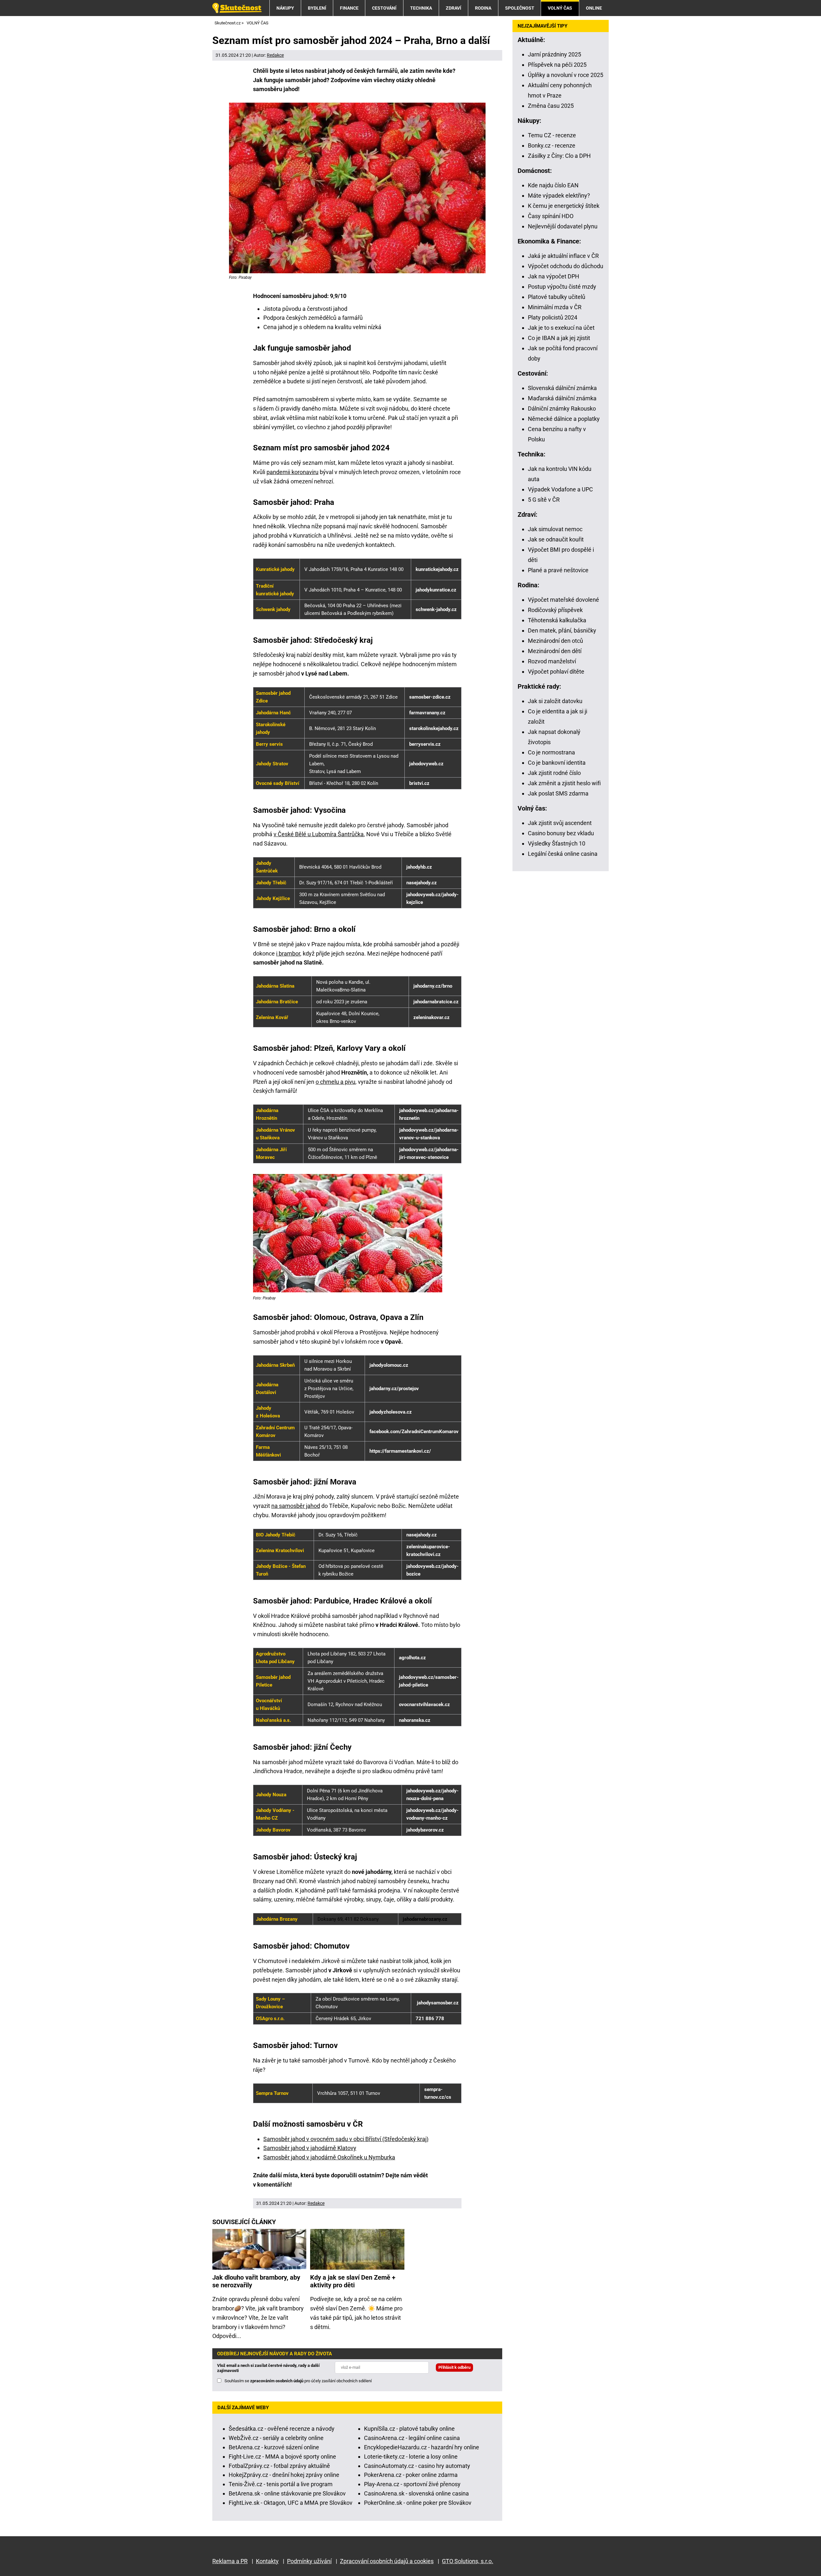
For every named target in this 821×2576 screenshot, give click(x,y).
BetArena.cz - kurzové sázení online (274, 2447)
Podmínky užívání (309, 2561)
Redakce (275, 55)
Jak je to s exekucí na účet (561, 328)
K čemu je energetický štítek (564, 206)
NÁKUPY (285, 8)
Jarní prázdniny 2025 (554, 54)
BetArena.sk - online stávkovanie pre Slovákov (287, 2493)
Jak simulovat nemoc (555, 529)
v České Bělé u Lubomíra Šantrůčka (319, 834)
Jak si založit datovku (555, 701)
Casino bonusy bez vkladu (561, 833)
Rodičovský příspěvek (555, 610)
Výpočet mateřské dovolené (563, 600)
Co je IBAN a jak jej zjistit (559, 338)
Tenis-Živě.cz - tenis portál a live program (281, 2484)
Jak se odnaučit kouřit (556, 539)
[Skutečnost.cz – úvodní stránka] (237, 8)
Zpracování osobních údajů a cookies (387, 2561)
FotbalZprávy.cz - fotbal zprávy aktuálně (279, 2466)
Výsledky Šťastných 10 (557, 843)
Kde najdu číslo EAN (553, 185)
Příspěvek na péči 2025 (557, 65)
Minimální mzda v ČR (555, 307)
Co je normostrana (551, 752)
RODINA (483, 8)
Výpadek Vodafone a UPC (560, 489)
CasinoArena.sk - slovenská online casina (416, 2493)
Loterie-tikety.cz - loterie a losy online (411, 2457)
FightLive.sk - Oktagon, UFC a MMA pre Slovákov (291, 2503)
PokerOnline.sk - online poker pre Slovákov (418, 2503)
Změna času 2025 (551, 106)
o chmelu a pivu (335, 1082)
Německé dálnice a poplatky (564, 419)
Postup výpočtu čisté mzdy (562, 287)
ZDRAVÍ (453, 8)
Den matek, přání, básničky (562, 630)
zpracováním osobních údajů (277, 2381)
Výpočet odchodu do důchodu (566, 266)
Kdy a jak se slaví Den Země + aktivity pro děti (353, 2281)
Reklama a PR (230, 2561)
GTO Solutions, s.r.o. (468, 2561)
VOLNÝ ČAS (560, 8)
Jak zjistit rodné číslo (554, 773)
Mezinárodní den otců (555, 641)
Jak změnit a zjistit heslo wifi (564, 783)
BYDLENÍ (317, 8)
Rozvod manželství (552, 661)
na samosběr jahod (296, 1506)
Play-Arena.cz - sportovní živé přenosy (412, 2484)
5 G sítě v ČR (544, 500)
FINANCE (349, 8)
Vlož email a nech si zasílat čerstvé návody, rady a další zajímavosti (268, 2368)
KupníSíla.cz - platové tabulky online (409, 2429)
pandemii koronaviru (292, 472)
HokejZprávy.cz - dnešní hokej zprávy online (284, 2475)
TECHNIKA (421, 8)
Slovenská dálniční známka (562, 388)
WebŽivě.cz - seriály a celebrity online (276, 2438)
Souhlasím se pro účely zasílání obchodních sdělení (298, 2381)
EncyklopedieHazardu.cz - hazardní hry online (422, 2447)
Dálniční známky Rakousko (562, 408)
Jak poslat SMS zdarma (558, 793)
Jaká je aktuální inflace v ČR (563, 256)
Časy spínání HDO (551, 216)
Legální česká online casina (563, 854)
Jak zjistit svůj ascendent (560, 823)
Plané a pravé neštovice (558, 570)
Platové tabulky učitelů (557, 297)
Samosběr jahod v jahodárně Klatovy (310, 2148)
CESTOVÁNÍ (384, 8)
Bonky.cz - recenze (552, 145)
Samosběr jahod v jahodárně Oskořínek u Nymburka (329, 2157)
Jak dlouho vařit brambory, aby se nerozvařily (256, 2281)
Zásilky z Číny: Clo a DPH (559, 156)
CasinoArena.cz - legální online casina (412, 2438)
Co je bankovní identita (557, 763)
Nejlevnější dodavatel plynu (563, 226)
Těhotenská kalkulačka (557, 620)
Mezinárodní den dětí (555, 651)
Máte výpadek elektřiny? (559, 196)
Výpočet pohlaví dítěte (556, 672)
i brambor (288, 953)
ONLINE (594, 8)
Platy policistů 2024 (553, 317)
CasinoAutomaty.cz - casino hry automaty (417, 2466)
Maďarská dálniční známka (562, 398)
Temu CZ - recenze (552, 135)
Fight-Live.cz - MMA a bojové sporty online (282, 2457)
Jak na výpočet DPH (554, 276)
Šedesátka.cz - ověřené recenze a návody (282, 2429)
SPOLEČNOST (520, 8)
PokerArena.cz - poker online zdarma (411, 2475)
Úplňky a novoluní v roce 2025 (566, 75)
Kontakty (267, 2561)
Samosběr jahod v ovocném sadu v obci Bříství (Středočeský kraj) (346, 2139)
